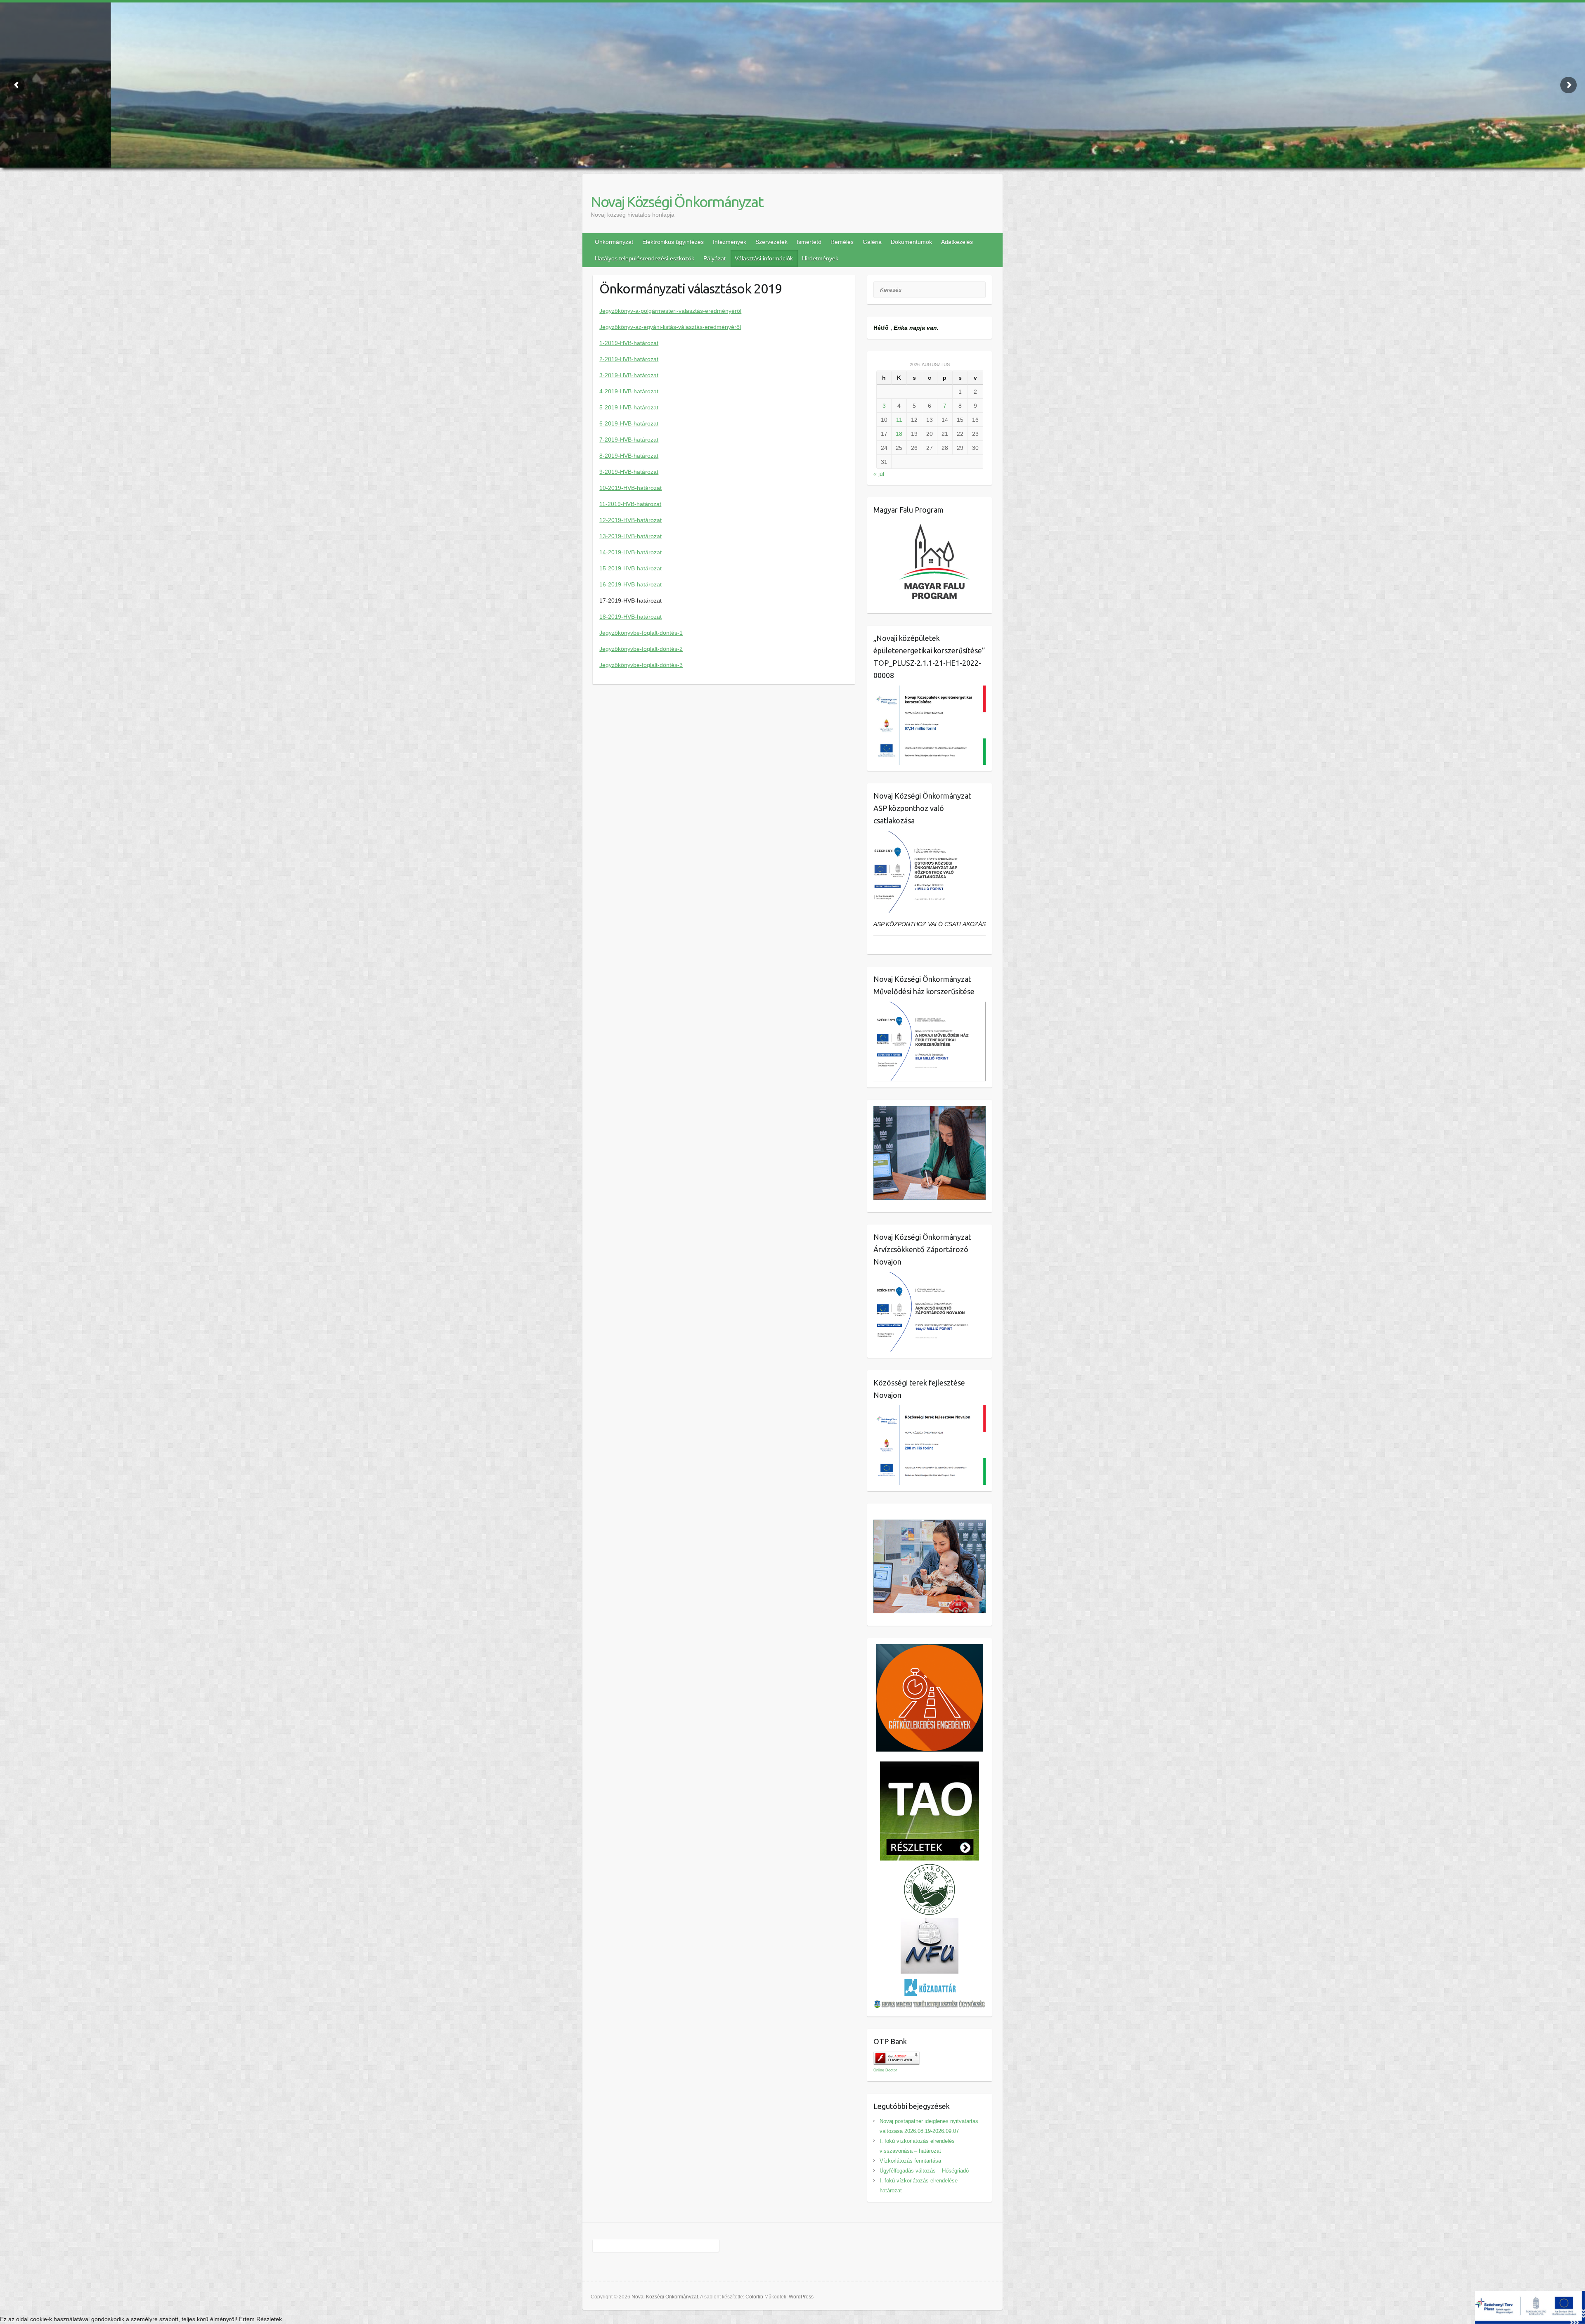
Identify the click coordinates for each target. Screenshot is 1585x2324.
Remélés (842, 242)
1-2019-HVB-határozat (629, 343)
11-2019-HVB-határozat (630, 504)
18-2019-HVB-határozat (630, 617)
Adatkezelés (957, 242)
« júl (879, 474)
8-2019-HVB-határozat (629, 456)
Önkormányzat (614, 242)
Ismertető (809, 242)
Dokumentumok (911, 242)
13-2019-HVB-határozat (630, 536)
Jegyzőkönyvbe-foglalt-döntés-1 (641, 633)
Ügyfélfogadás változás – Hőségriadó (924, 2171)
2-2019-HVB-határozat (629, 359)
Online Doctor (885, 2070)
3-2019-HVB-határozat (629, 375)
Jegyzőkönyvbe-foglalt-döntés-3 (641, 665)
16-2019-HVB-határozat (630, 584)
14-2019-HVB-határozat (630, 552)
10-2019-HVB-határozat (630, 488)
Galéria (872, 242)
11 (899, 420)
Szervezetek (771, 242)
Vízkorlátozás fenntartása (910, 2161)
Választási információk (764, 258)
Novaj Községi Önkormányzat (677, 202)
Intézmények (730, 242)
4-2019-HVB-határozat (629, 391)
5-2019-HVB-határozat (629, 407)
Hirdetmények (820, 258)
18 (899, 434)
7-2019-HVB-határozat (629, 440)
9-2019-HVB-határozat (629, 472)
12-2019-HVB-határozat (630, 520)
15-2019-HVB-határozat (630, 568)
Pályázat (714, 258)
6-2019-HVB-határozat (629, 423)
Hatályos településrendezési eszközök (645, 258)
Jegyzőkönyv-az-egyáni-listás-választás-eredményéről (670, 327)
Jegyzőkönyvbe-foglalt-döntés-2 (641, 649)
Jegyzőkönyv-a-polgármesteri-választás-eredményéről (670, 311)
